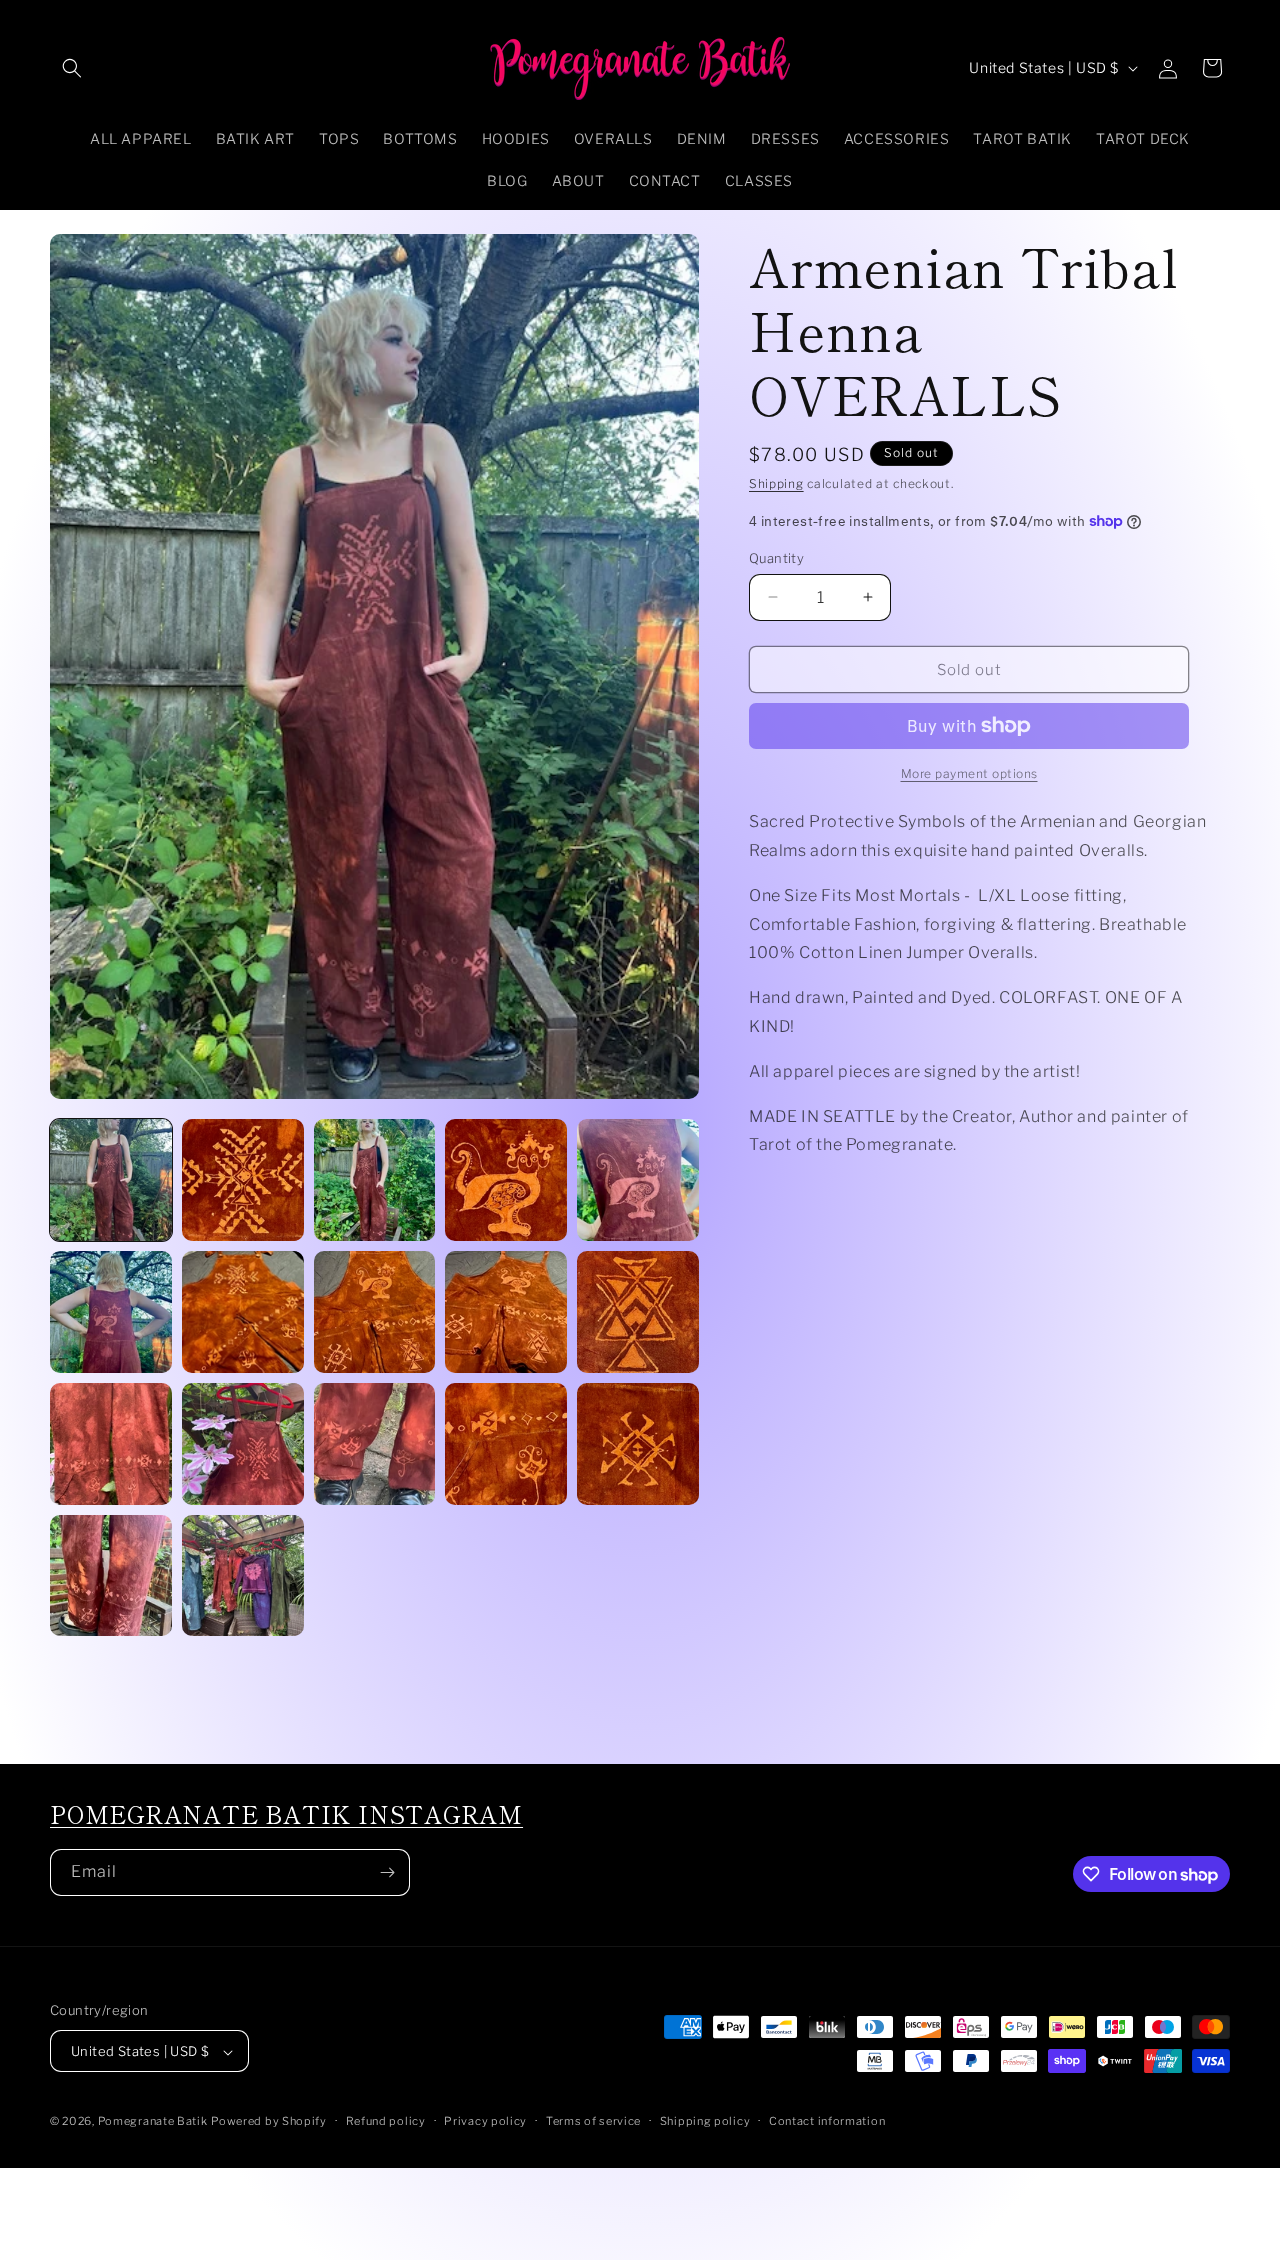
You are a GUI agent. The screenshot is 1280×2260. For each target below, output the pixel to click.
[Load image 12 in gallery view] (243, 1444)
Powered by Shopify (269, 2122)
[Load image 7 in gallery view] (243, 1312)
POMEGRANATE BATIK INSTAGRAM (286, 1814)
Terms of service (593, 2122)
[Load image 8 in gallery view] (375, 1312)
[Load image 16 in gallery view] (111, 1576)
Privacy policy (485, 2122)
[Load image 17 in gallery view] (243, 1576)
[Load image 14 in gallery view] (506, 1444)
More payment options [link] (969, 773)
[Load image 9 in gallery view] (506, 1312)
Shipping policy (705, 2122)
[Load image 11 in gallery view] (111, 1444)
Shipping (776, 483)
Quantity (776, 557)
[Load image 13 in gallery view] (375, 1444)
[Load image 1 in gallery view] (111, 1180)
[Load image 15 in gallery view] (638, 1444)
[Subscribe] (387, 1872)
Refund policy (386, 2122)
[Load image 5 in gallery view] (638, 1180)
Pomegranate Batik (153, 2122)
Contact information (827, 2122)
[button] (72, 68)
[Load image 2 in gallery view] (243, 1180)
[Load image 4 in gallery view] (506, 1180)
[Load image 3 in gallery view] (375, 1180)
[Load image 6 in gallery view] (111, 1312)
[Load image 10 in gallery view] (638, 1312)
